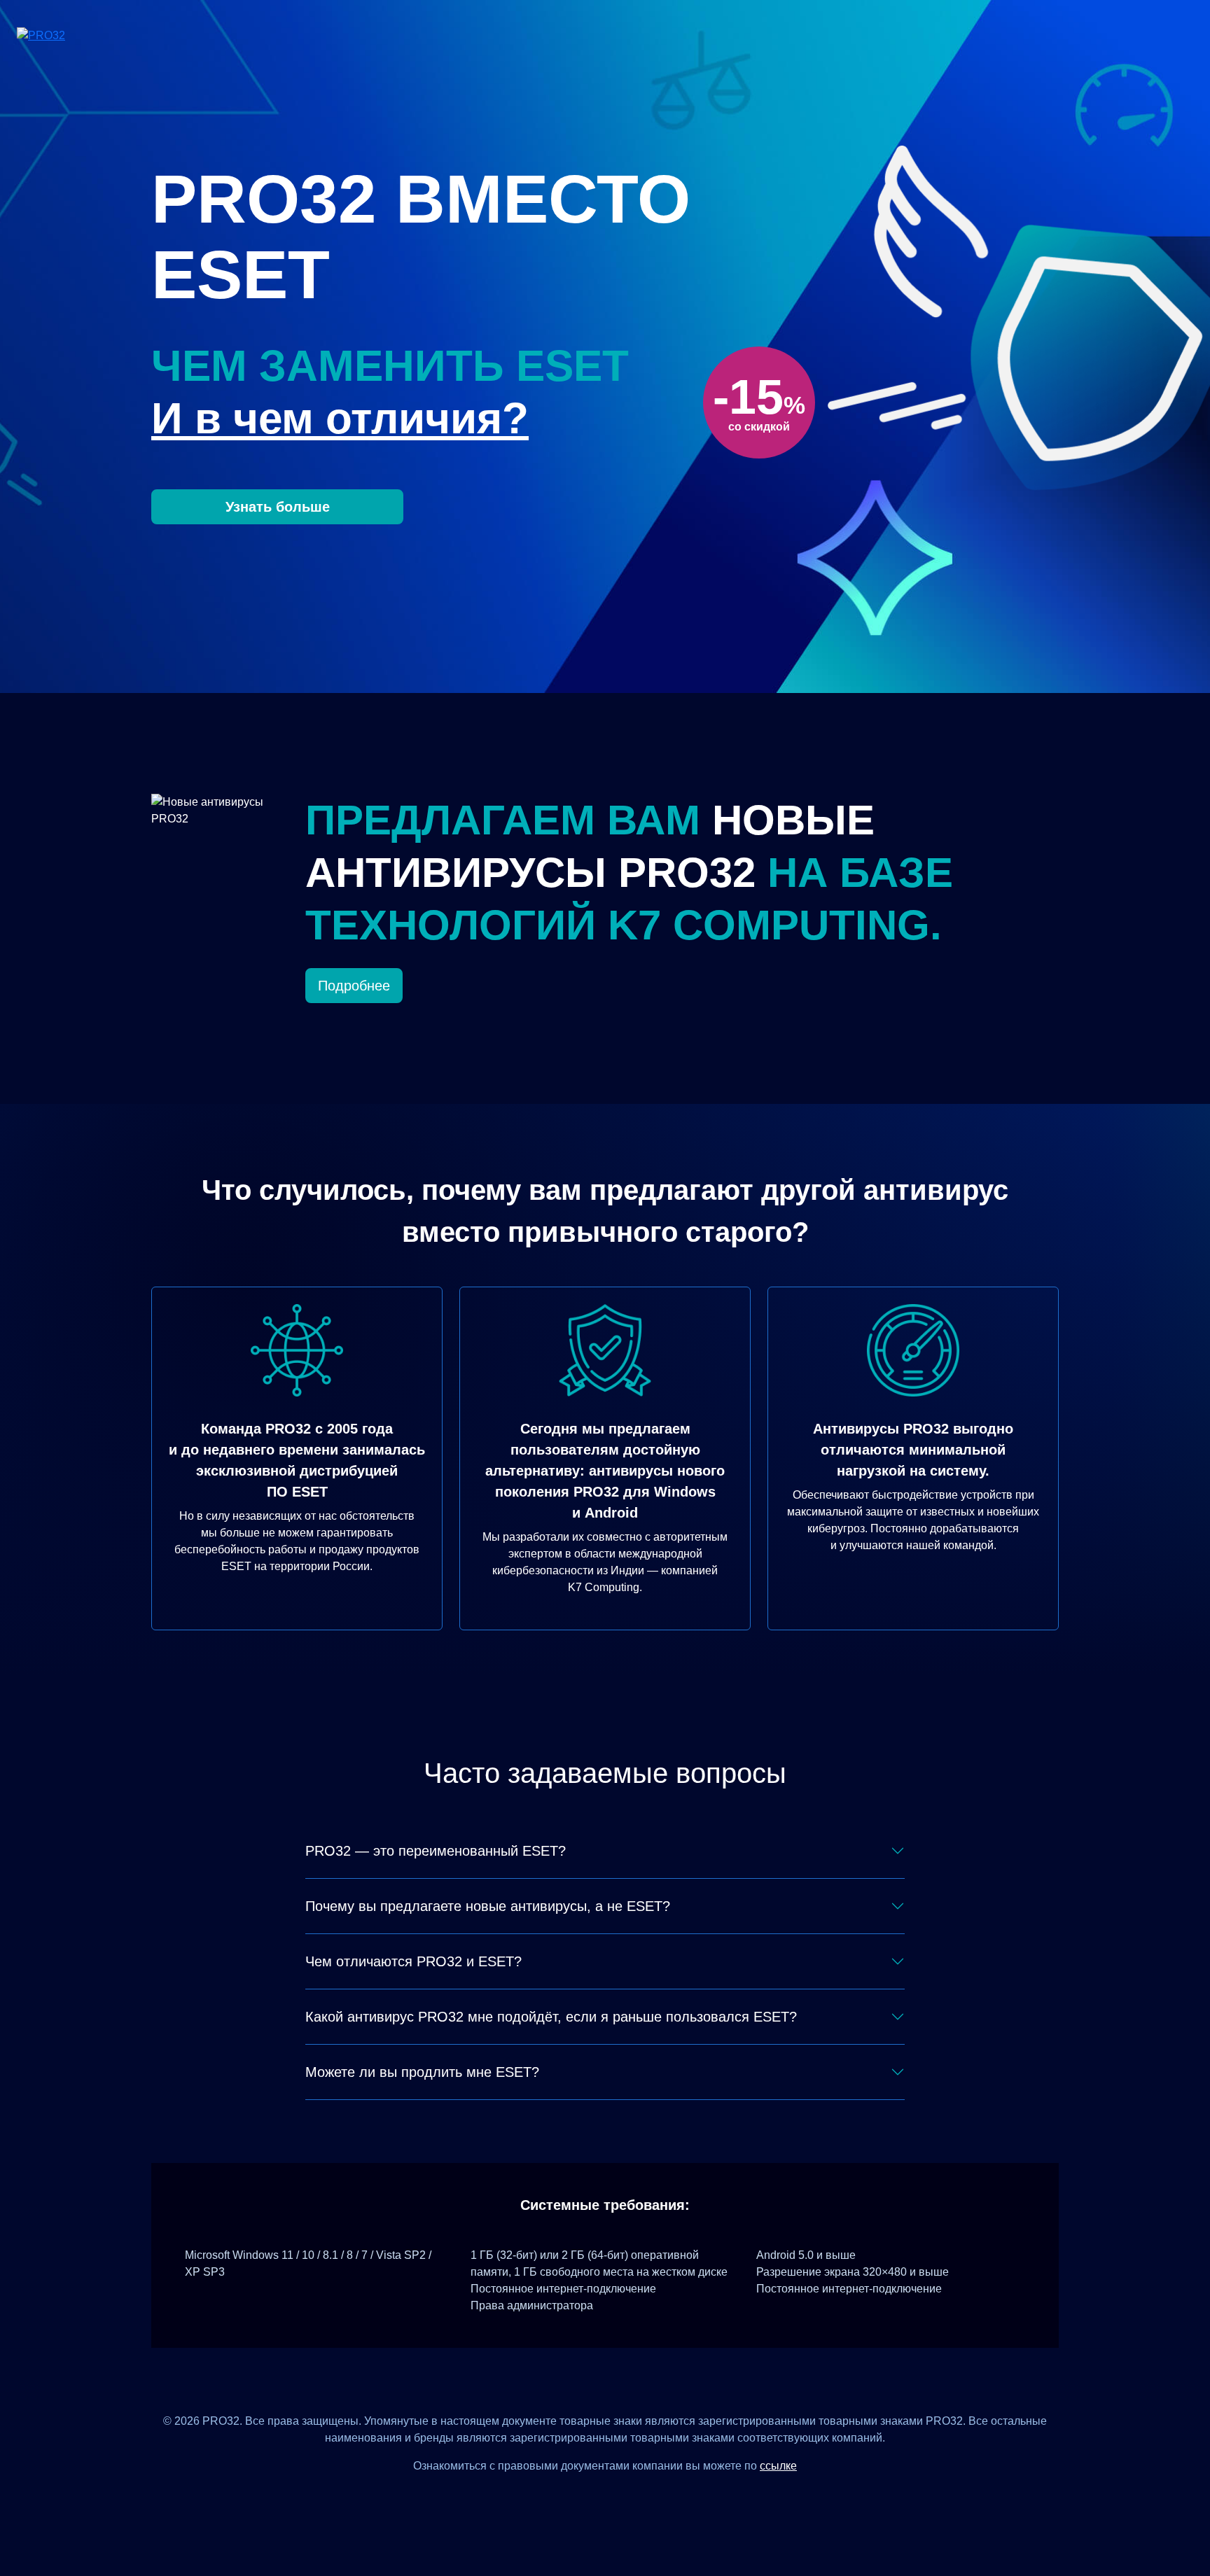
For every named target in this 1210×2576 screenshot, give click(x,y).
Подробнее (354, 986)
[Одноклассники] (622, 2497)
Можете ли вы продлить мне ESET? (422, 2072)
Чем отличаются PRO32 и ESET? (413, 1961)
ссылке (778, 2466)
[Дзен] (554, 2497)
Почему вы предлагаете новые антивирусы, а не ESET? (488, 1906)
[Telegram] (656, 2497)
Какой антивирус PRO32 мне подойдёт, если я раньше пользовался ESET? (551, 2017)
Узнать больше (278, 507)
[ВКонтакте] (588, 2497)
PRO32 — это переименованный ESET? (436, 1851)
